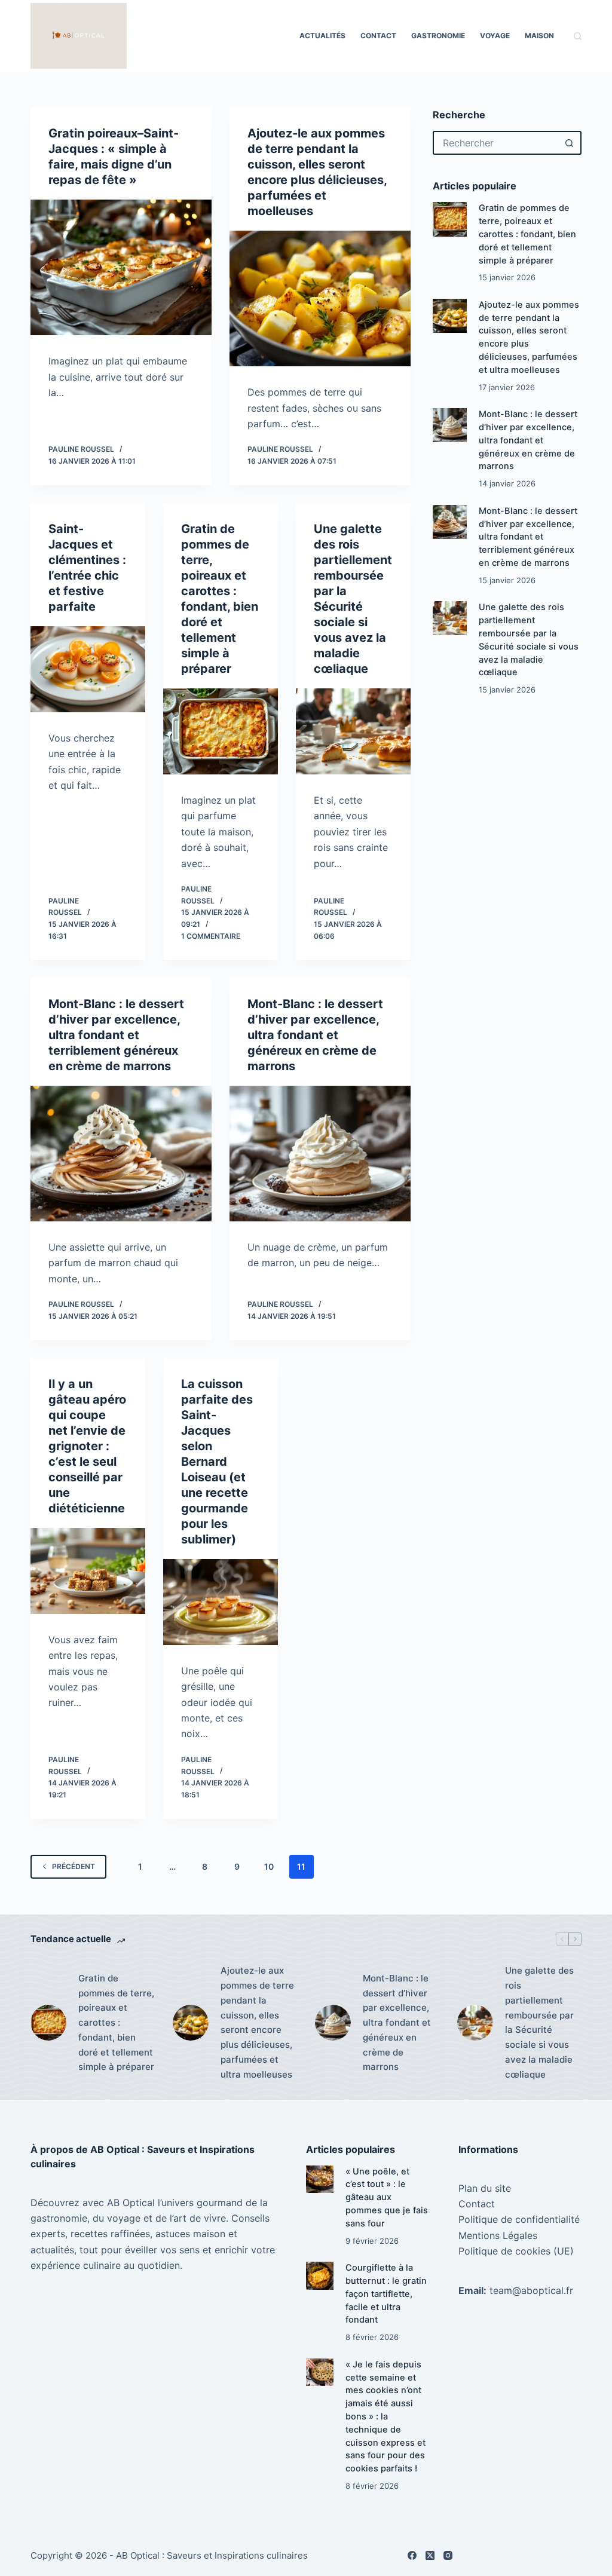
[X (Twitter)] (430, 2555)
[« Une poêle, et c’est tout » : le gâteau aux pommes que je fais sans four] (320, 2179)
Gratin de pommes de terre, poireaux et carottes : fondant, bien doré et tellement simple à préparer (527, 234)
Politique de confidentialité (519, 2219)
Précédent (74, 1866)
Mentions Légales (498, 2235)
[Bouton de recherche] (570, 143)
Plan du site (485, 2188)
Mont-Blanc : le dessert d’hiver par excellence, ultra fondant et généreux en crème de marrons (315, 1035)
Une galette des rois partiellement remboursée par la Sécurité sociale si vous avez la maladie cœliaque (539, 2022)
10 (269, 1866)
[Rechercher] (578, 36)
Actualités (322, 36)
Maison (539, 36)
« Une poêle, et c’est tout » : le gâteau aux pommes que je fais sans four (387, 2197)
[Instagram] (448, 2555)
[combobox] (496, 143)
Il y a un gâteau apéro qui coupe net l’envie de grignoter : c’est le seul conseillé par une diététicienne (87, 1446)
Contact (378, 36)
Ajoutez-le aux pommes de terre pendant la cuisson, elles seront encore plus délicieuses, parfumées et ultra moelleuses (257, 2022)
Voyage (495, 36)
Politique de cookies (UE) (516, 2251)
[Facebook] (412, 2555)
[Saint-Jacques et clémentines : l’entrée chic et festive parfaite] (88, 669)
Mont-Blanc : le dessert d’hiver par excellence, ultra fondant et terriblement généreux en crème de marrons (116, 1035)
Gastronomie (438, 36)
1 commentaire (211, 936)
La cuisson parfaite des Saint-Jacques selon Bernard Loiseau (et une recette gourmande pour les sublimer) (217, 1462)
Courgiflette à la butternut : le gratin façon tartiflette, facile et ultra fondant (386, 2294)
